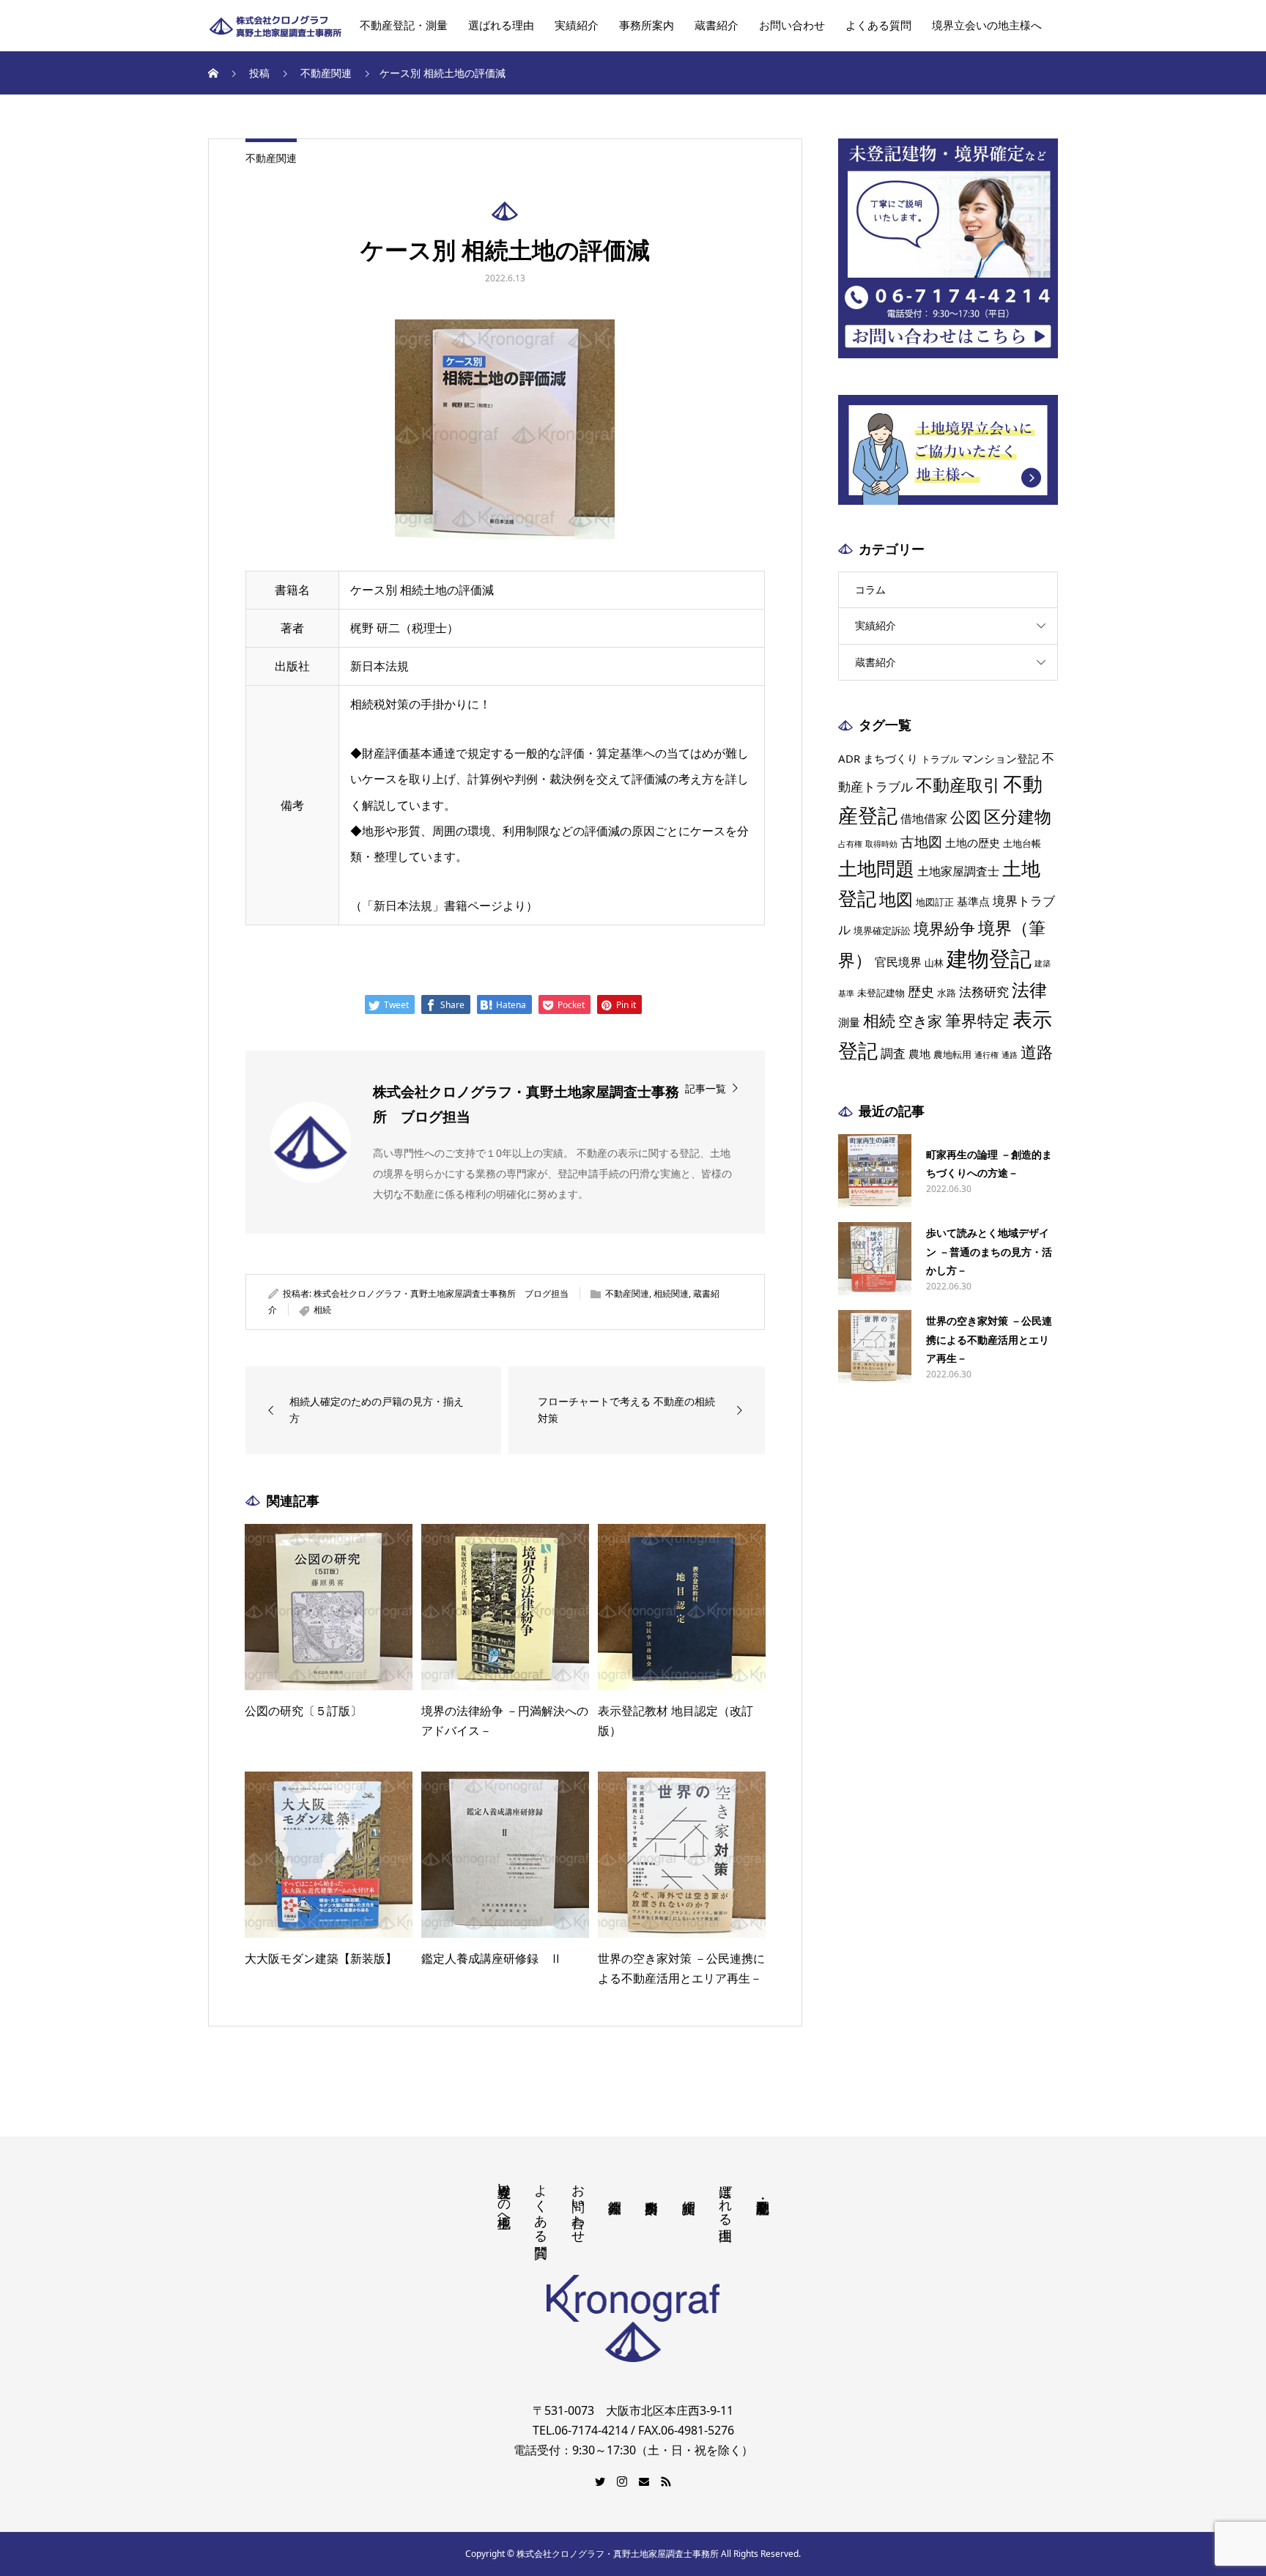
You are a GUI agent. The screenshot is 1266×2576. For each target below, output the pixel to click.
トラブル (940, 759)
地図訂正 (935, 902)
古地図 (921, 842)
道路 (1037, 1052)
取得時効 (881, 844)
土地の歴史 (973, 843)
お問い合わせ (792, 26)
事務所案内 (647, 26)
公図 (966, 817)
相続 (322, 1310)
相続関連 (671, 1293)
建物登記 (989, 958)
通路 (1010, 1055)
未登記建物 (881, 993)
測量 (849, 1022)
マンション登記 (1000, 758)
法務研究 (984, 991)
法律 (1029, 989)
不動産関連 (271, 158)
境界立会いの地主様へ (987, 26)
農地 (919, 1054)
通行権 (986, 1055)
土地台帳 (1022, 843)
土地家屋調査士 (958, 871)
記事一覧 (706, 1088)
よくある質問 (878, 26)
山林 (934, 963)
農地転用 (952, 1054)
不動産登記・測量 (404, 26)
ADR (849, 758)
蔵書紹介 (717, 26)
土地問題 (876, 868)
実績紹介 (577, 26)
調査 (893, 1053)
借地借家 (924, 818)
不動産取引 (958, 785)
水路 (947, 993)
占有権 (850, 844)
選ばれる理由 (501, 26)
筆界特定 (977, 1020)
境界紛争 (944, 928)
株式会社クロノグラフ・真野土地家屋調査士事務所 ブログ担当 (441, 1293)
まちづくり (891, 758)
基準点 (973, 901)
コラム (870, 589)
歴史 (921, 991)
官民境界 (898, 962)
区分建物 (1018, 816)
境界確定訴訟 (882, 930)
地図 (896, 899)
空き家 (920, 1021)
